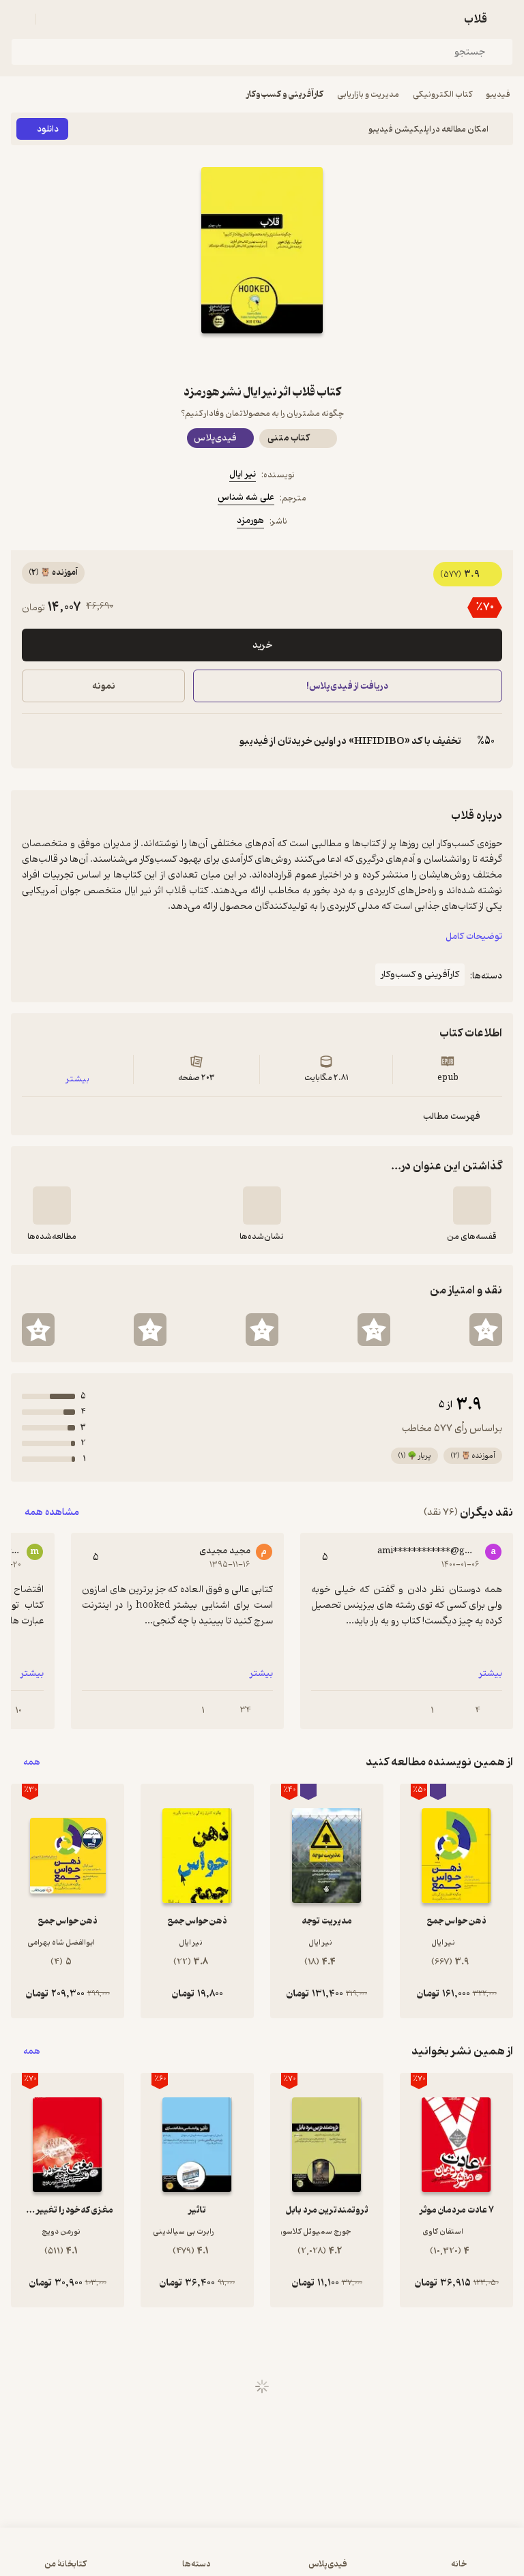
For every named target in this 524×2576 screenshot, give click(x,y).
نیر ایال (243, 474)
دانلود (48, 129)
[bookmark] (295, 358)
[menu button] (19, 19)
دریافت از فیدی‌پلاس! (348, 686)
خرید (262, 645)
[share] (229, 358)
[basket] (53, 19)
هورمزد (250, 521)
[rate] (486, 1330)
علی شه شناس (246, 497)
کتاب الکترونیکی (442, 94)
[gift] (262, 358)
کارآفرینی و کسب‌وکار (285, 94)
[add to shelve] (472, 1205)
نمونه (104, 686)
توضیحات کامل (474, 937)
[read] (52, 1205)
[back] (505, 19)
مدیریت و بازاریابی (368, 94)
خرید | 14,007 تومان (135, 2559)
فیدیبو (498, 94)
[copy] (33, 741)
